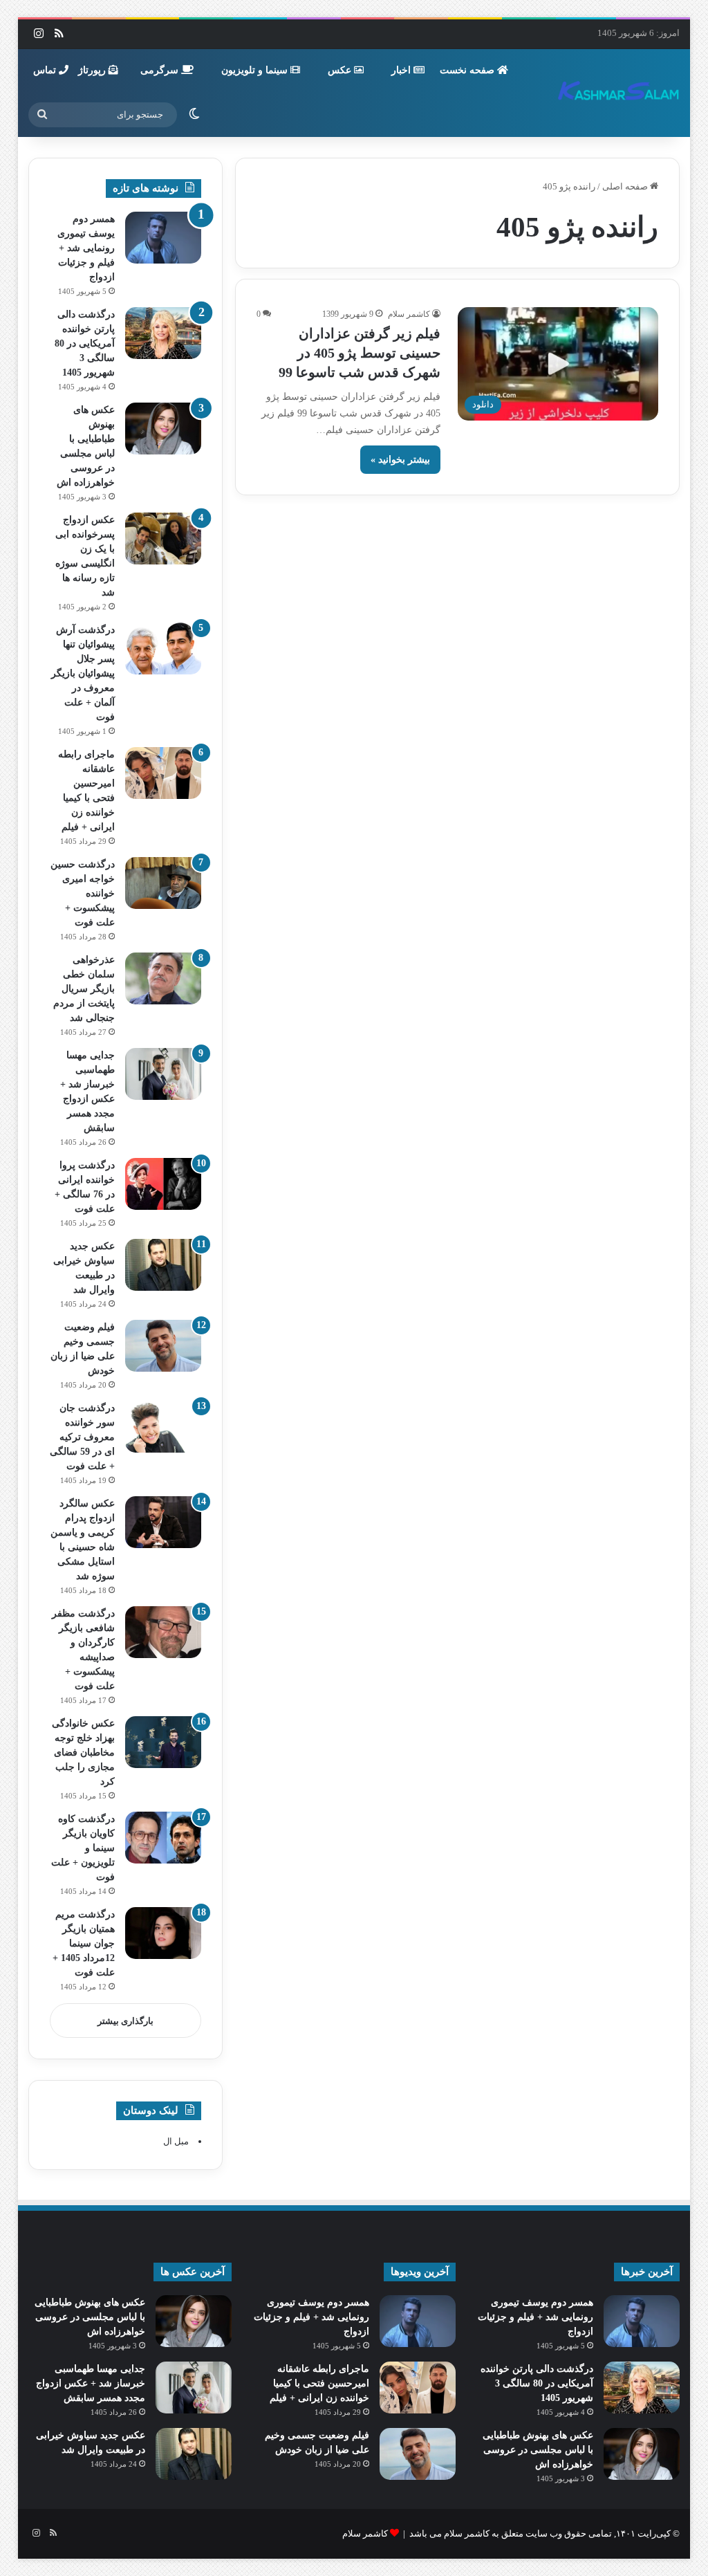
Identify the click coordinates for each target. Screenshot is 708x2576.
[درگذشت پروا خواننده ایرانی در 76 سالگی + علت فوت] (163, 1184)
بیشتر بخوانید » (400, 460)
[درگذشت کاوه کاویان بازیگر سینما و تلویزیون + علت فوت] (163, 1838)
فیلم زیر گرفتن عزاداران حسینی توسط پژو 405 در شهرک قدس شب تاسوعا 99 (360, 353)
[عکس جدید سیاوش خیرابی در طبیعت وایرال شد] (163, 1265)
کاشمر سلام (409, 314)
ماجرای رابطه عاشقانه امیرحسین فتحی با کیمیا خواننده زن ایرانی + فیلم (319, 2383)
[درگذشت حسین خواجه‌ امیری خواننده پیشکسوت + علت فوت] (163, 883)
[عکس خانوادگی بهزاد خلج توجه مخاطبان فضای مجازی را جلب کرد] (163, 1742)
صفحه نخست (468, 70)
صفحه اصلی (626, 186)
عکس (341, 70)
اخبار (402, 70)
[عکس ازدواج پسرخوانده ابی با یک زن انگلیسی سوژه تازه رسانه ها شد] (163, 539)
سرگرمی (161, 70)
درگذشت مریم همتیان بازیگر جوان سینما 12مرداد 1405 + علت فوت (84, 1943)
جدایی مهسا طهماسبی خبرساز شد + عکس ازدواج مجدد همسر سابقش (91, 2383)
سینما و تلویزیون (256, 70)
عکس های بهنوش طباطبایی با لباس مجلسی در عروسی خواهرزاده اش (538, 2450)
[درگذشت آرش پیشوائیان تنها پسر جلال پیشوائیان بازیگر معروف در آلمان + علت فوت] (163, 648)
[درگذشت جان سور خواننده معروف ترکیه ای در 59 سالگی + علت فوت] (163, 1427)
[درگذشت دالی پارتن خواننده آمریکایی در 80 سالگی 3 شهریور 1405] (163, 333)
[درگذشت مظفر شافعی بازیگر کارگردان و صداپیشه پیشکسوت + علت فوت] (163, 1632)
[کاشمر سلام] (619, 93)
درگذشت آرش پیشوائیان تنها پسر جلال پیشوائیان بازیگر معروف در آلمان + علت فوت (83, 673)
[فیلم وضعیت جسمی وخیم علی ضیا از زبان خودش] (163, 1346)
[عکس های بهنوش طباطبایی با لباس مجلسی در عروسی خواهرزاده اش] (163, 429)
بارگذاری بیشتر (125, 2021)
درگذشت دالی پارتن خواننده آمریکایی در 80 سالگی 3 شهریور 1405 (85, 343)
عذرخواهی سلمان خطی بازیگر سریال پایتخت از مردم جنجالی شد (84, 989)
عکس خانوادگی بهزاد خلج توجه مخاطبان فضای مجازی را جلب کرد (83, 1752)
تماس (46, 70)
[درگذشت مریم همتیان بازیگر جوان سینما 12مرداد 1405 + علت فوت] (163, 1933)
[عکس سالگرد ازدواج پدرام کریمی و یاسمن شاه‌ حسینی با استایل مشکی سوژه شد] (163, 1522)
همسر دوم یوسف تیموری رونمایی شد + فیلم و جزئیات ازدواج (86, 248)
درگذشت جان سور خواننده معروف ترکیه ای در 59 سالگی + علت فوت (82, 1437)
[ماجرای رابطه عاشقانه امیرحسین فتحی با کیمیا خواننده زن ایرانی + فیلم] (163, 773)
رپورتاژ (93, 70)
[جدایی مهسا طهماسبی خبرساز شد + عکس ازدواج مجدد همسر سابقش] (163, 1074)
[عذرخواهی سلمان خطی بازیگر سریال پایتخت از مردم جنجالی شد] (163, 978)
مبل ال (176, 2141)
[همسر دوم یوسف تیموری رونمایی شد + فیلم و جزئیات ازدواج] (163, 238)
